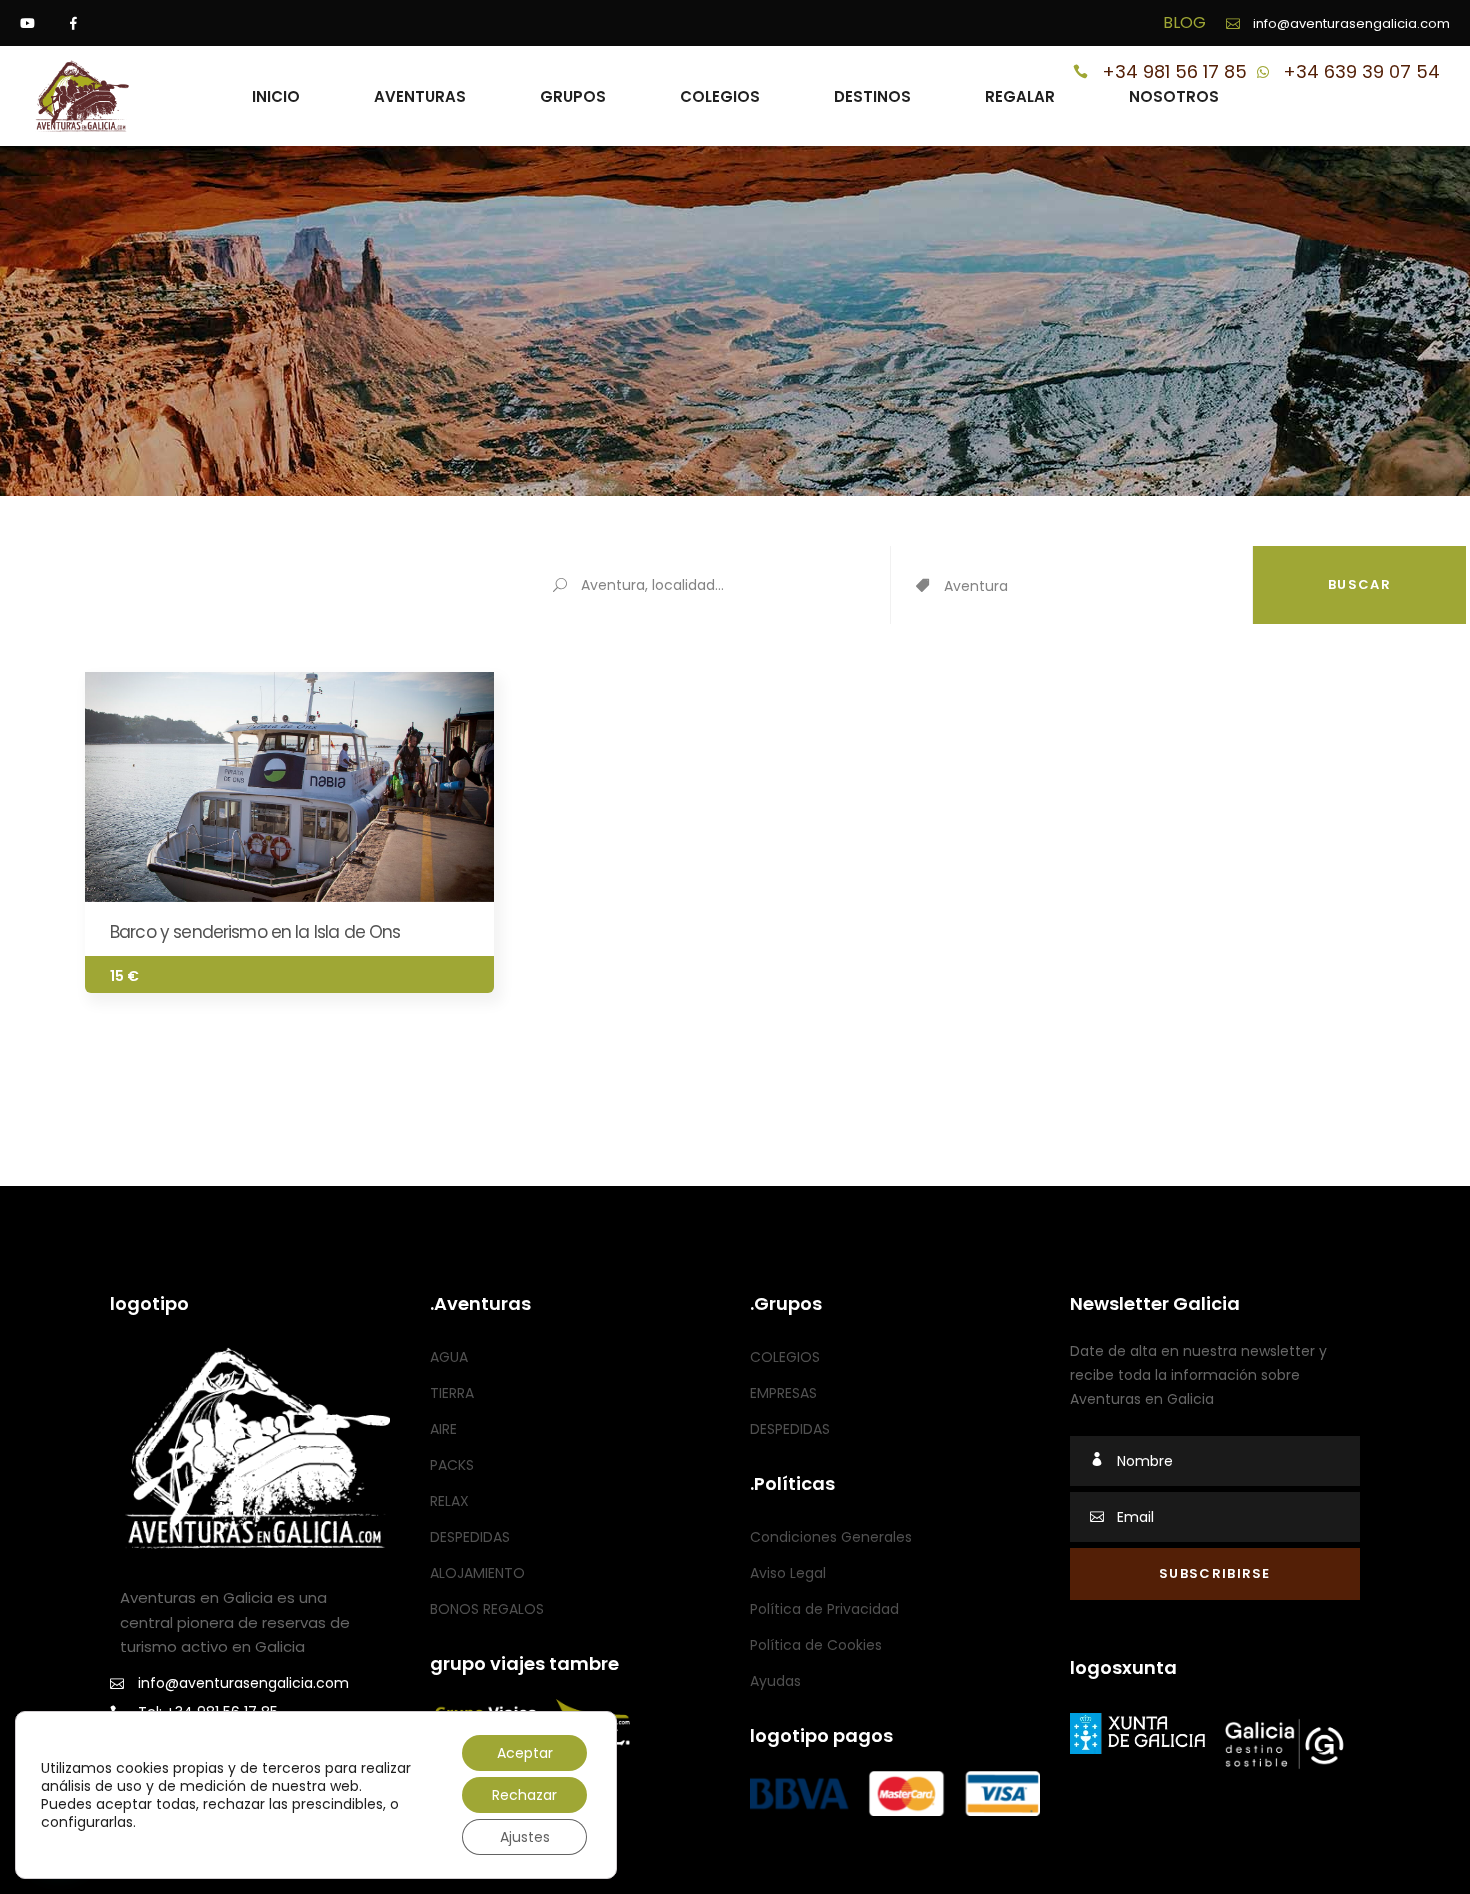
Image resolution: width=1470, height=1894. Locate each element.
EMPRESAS (783, 1393)
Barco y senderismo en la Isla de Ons (255, 932)
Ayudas (775, 1681)
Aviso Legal (788, 1573)
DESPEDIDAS (470, 1537)
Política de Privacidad (824, 1609)
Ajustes (525, 1837)
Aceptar (525, 1753)
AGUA (449, 1357)
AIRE (443, 1429)
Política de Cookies (816, 1645)
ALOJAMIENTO (477, 1573)
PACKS (452, 1465)
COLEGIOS (785, 1357)
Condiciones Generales (831, 1537)
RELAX (449, 1501)
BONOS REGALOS (487, 1609)
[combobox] (1098, 587)
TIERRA (452, 1393)
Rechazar (524, 1795)
